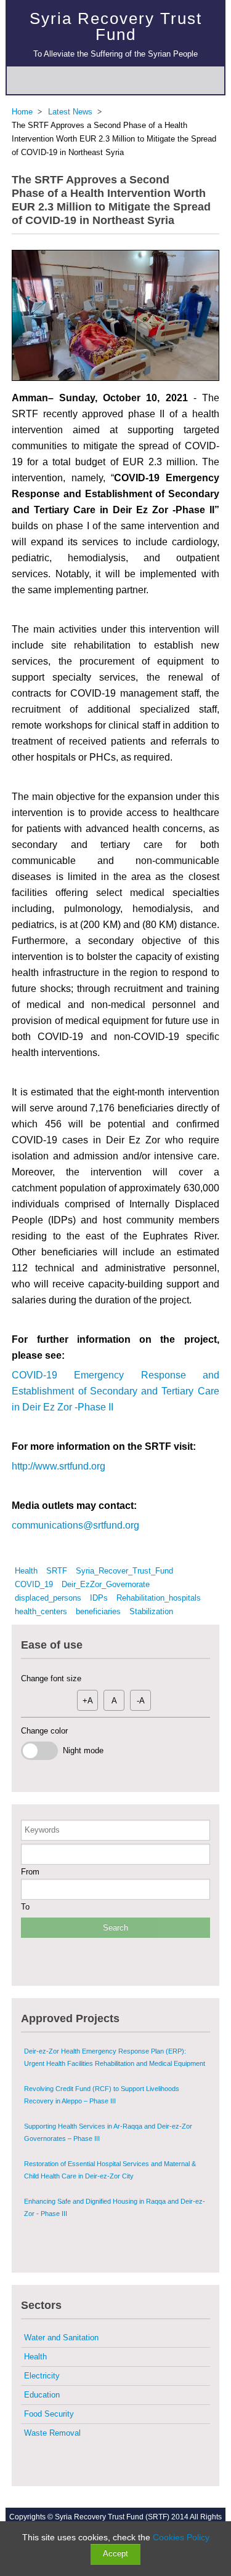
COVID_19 (34, 1584)
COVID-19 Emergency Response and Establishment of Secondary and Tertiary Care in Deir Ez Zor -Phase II (115, 1391)
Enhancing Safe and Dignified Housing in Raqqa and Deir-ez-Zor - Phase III (115, 2207)
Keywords (42, 1830)
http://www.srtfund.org (59, 1466)
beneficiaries (98, 1611)
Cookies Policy (181, 2537)
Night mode (81, 1750)
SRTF (57, 1571)
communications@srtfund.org (75, 1525)
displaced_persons (48, 1598)
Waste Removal (52, 2433)
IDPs (99, 1598)
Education (42, 2395)
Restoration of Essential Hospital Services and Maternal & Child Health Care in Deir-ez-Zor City (110, 2170)
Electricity (42, 2376)
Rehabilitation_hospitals (159, 1598)
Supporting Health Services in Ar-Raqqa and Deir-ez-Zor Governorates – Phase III (108, 2132)
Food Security (49, 2414)
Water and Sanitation (61, 2338)
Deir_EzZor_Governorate (106, 1584)
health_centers (41, 1611)
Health (26, 1571)
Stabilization (151, 1611)
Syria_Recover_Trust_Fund (124, 1571)
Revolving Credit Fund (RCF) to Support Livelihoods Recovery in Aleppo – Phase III (102, 2095)
